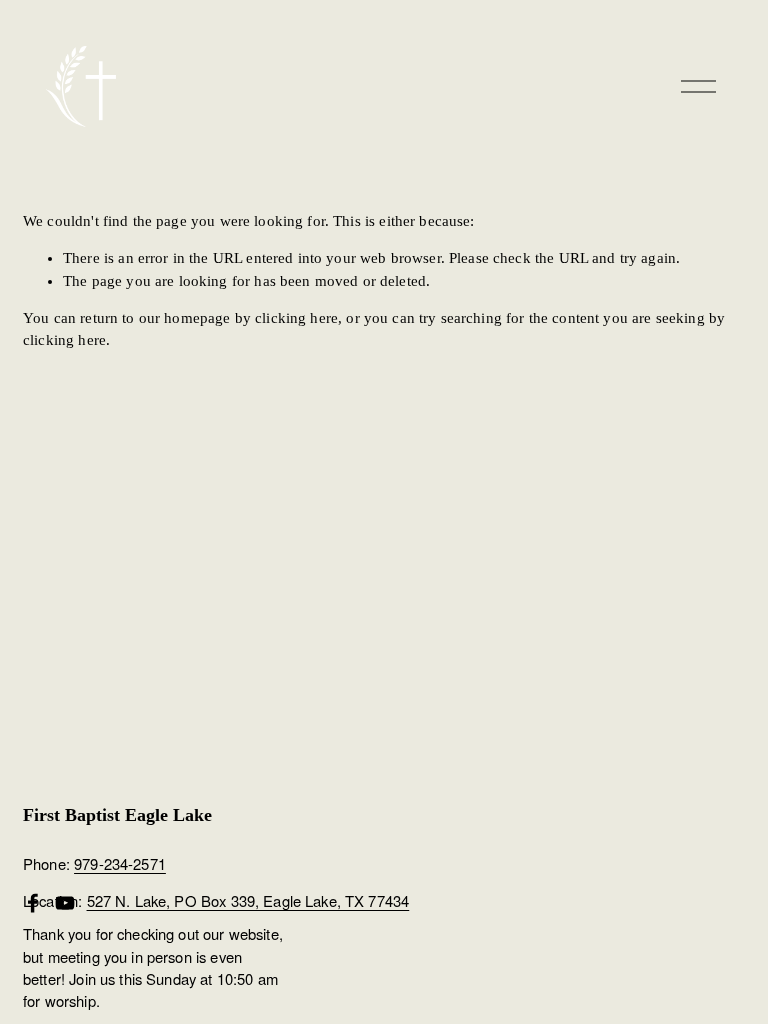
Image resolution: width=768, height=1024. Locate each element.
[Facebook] (33, 903)
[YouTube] (65, 903)
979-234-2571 (120, 864)
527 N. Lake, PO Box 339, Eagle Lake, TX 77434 (248, 901)
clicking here (296, 318)
